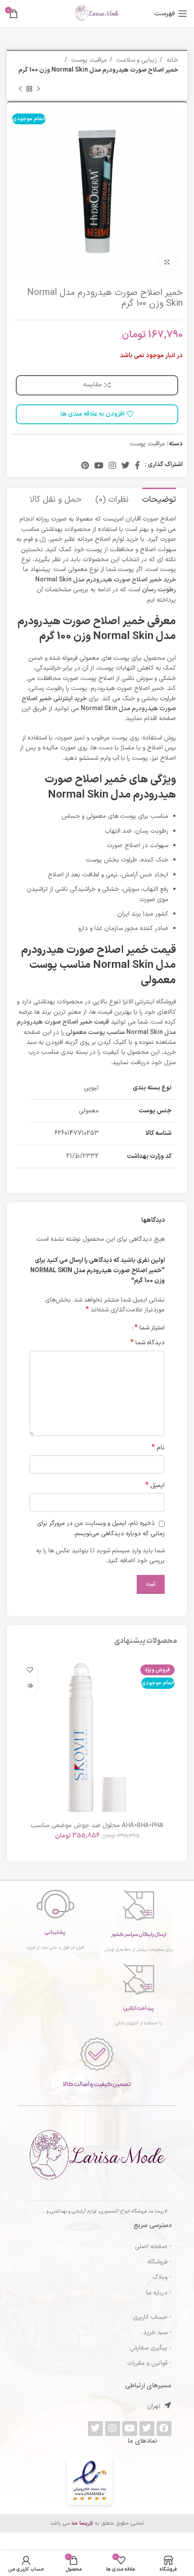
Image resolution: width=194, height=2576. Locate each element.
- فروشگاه (159, 2262)
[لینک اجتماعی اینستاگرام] (112, 465)
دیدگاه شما (148, 1343)
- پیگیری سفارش (151, 2348)
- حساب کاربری (152, 2317)
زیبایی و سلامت (136, 60)
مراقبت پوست (88, 60)
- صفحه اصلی (153, 2247)
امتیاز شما (150, 1328)
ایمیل (155, 1486)
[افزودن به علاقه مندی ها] (30, 1670)
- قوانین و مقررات (149, 2363)
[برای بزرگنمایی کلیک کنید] (167, 262)
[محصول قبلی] (38, 89)
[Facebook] (164, 2429)
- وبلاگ (162, 2277)
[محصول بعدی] (20, 89)
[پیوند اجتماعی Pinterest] (85, 465)
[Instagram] (113, 2429)
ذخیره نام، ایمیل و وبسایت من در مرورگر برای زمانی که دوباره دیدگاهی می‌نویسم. (101, 1528)
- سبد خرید (157, 2333)
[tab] (159, 499)
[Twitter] (147, 2429)
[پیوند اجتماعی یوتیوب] (99, 465)
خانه (171, 60)
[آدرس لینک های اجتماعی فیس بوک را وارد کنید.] (137, 465)
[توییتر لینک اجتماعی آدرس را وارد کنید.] (125, 465)
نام (158, 1448)
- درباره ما (159, 2293)
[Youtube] (130, 2429)
